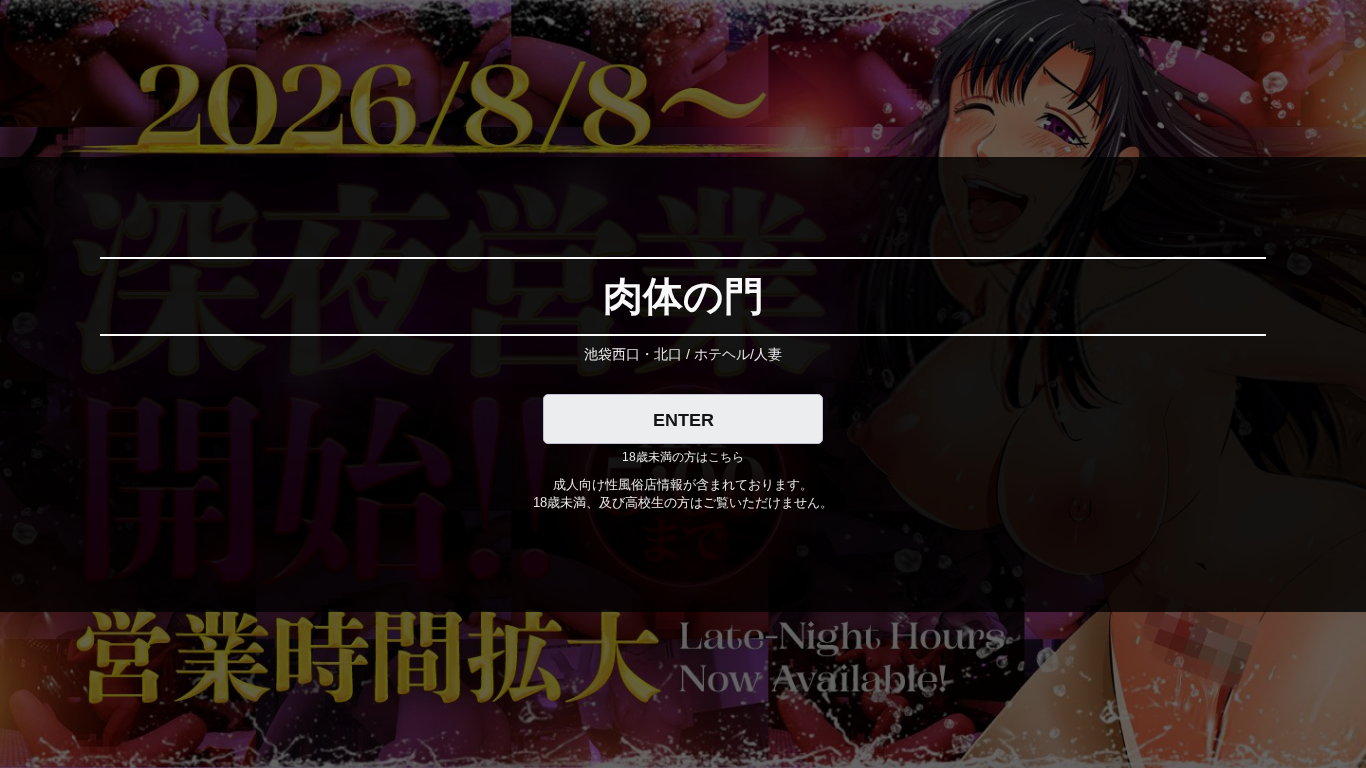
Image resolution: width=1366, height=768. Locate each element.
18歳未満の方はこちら (683, 457)
